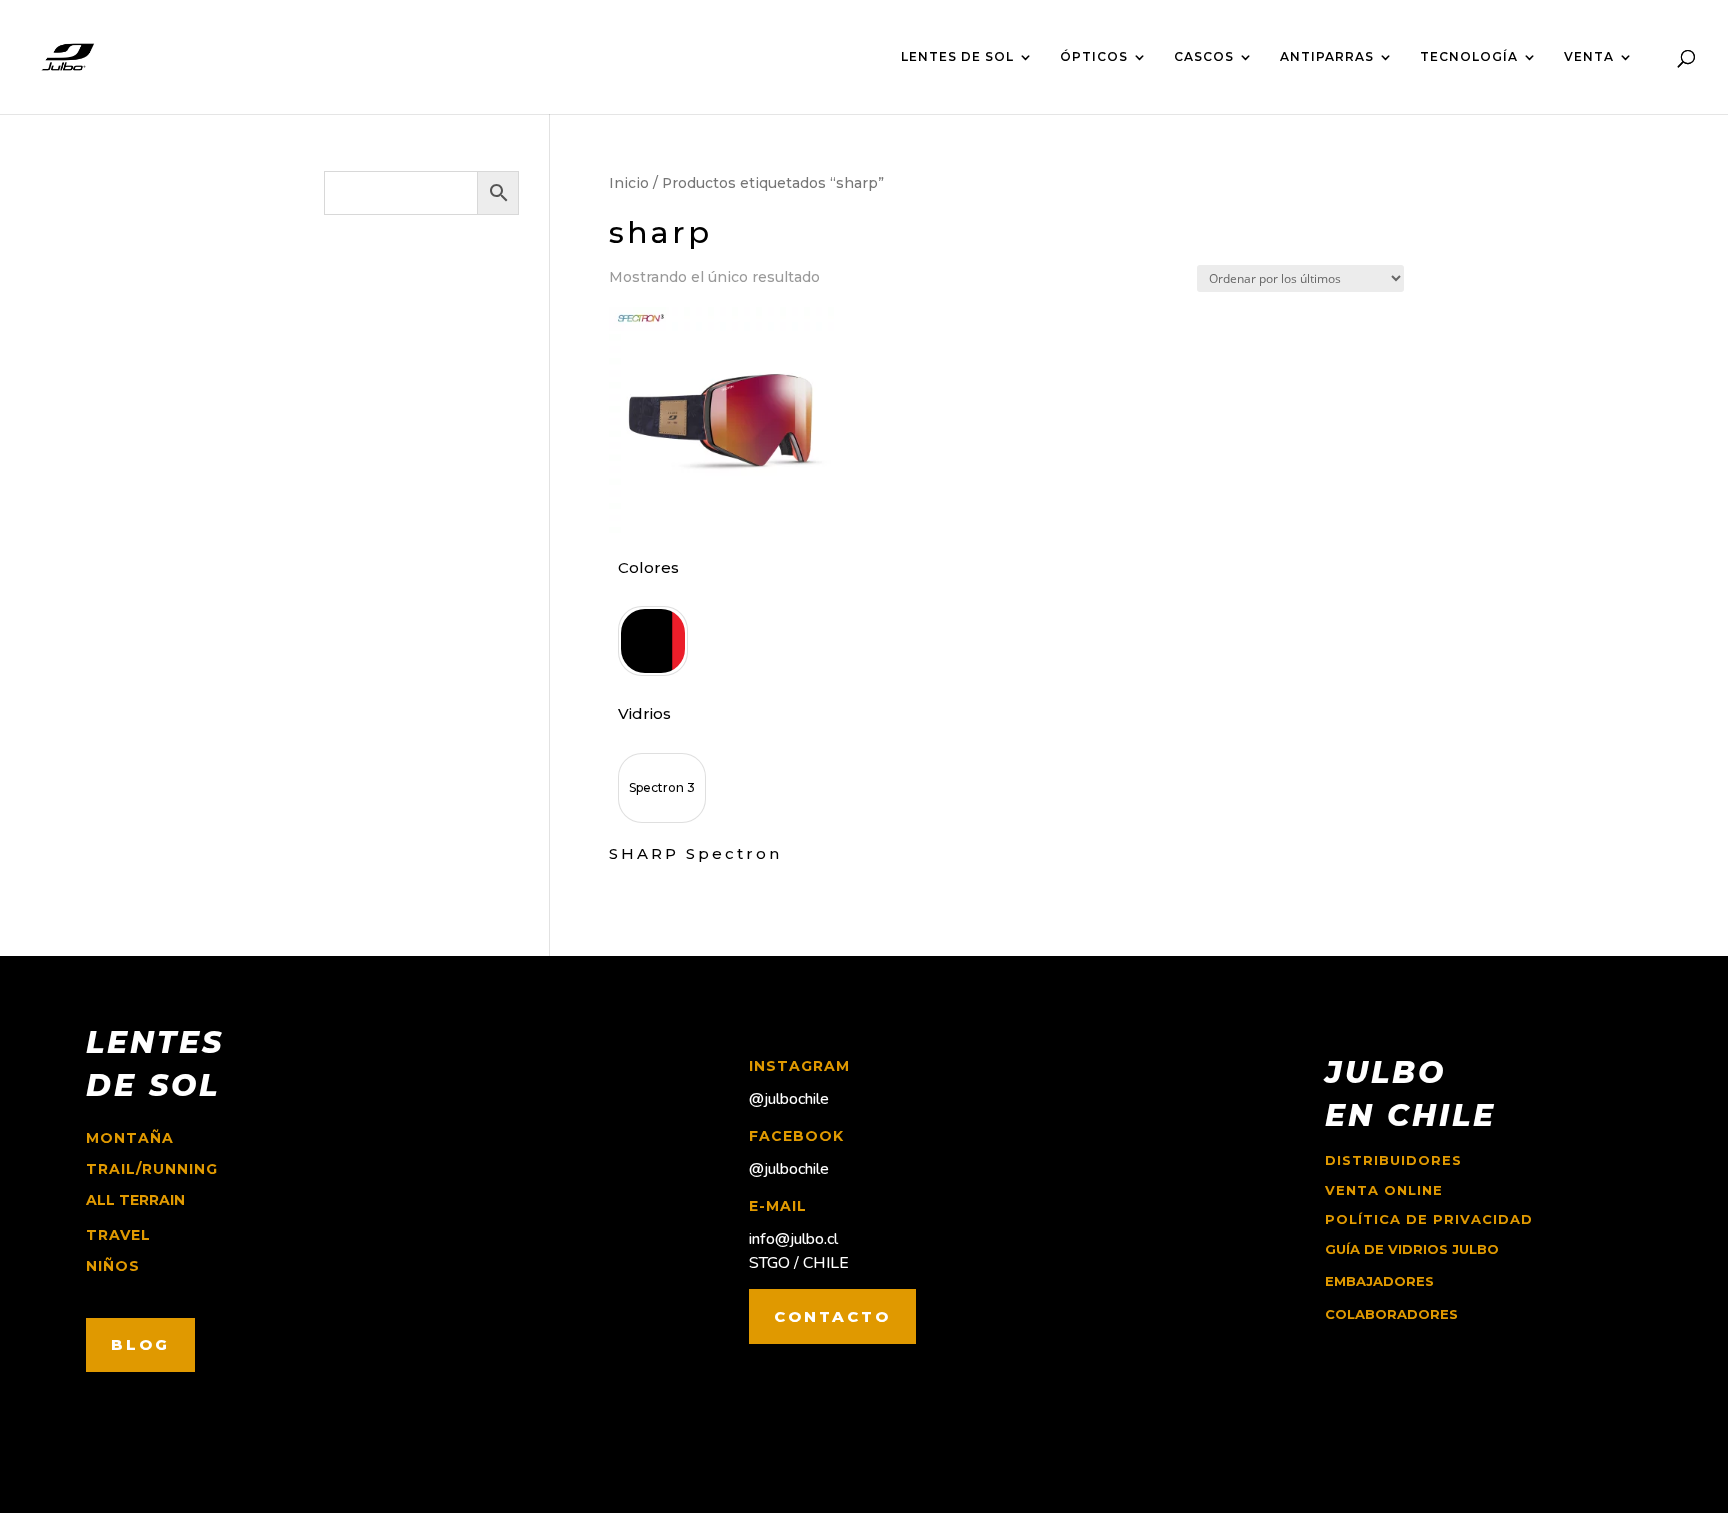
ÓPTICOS (1094, 57)
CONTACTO (832, 1316)
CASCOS (1204, 57)
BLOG (140, 1344)
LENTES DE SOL (957, 57)
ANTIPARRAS (1327, 57)
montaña (130, 1138)
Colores (648, 567)
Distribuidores (1393, 1160)
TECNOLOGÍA (1469, 57)
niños (113, 1266)
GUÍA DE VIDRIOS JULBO (1412, 1249)
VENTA (1589, 57)
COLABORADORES (1391, 1314)
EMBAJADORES (1379, 1281)
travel (118, 1235)
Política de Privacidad (1429, 1219)
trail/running (152, 1169)
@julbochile (789, 1099)
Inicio (629, 183)
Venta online (1384, 1190)
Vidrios (644, 713)
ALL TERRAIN (135, 1200)
